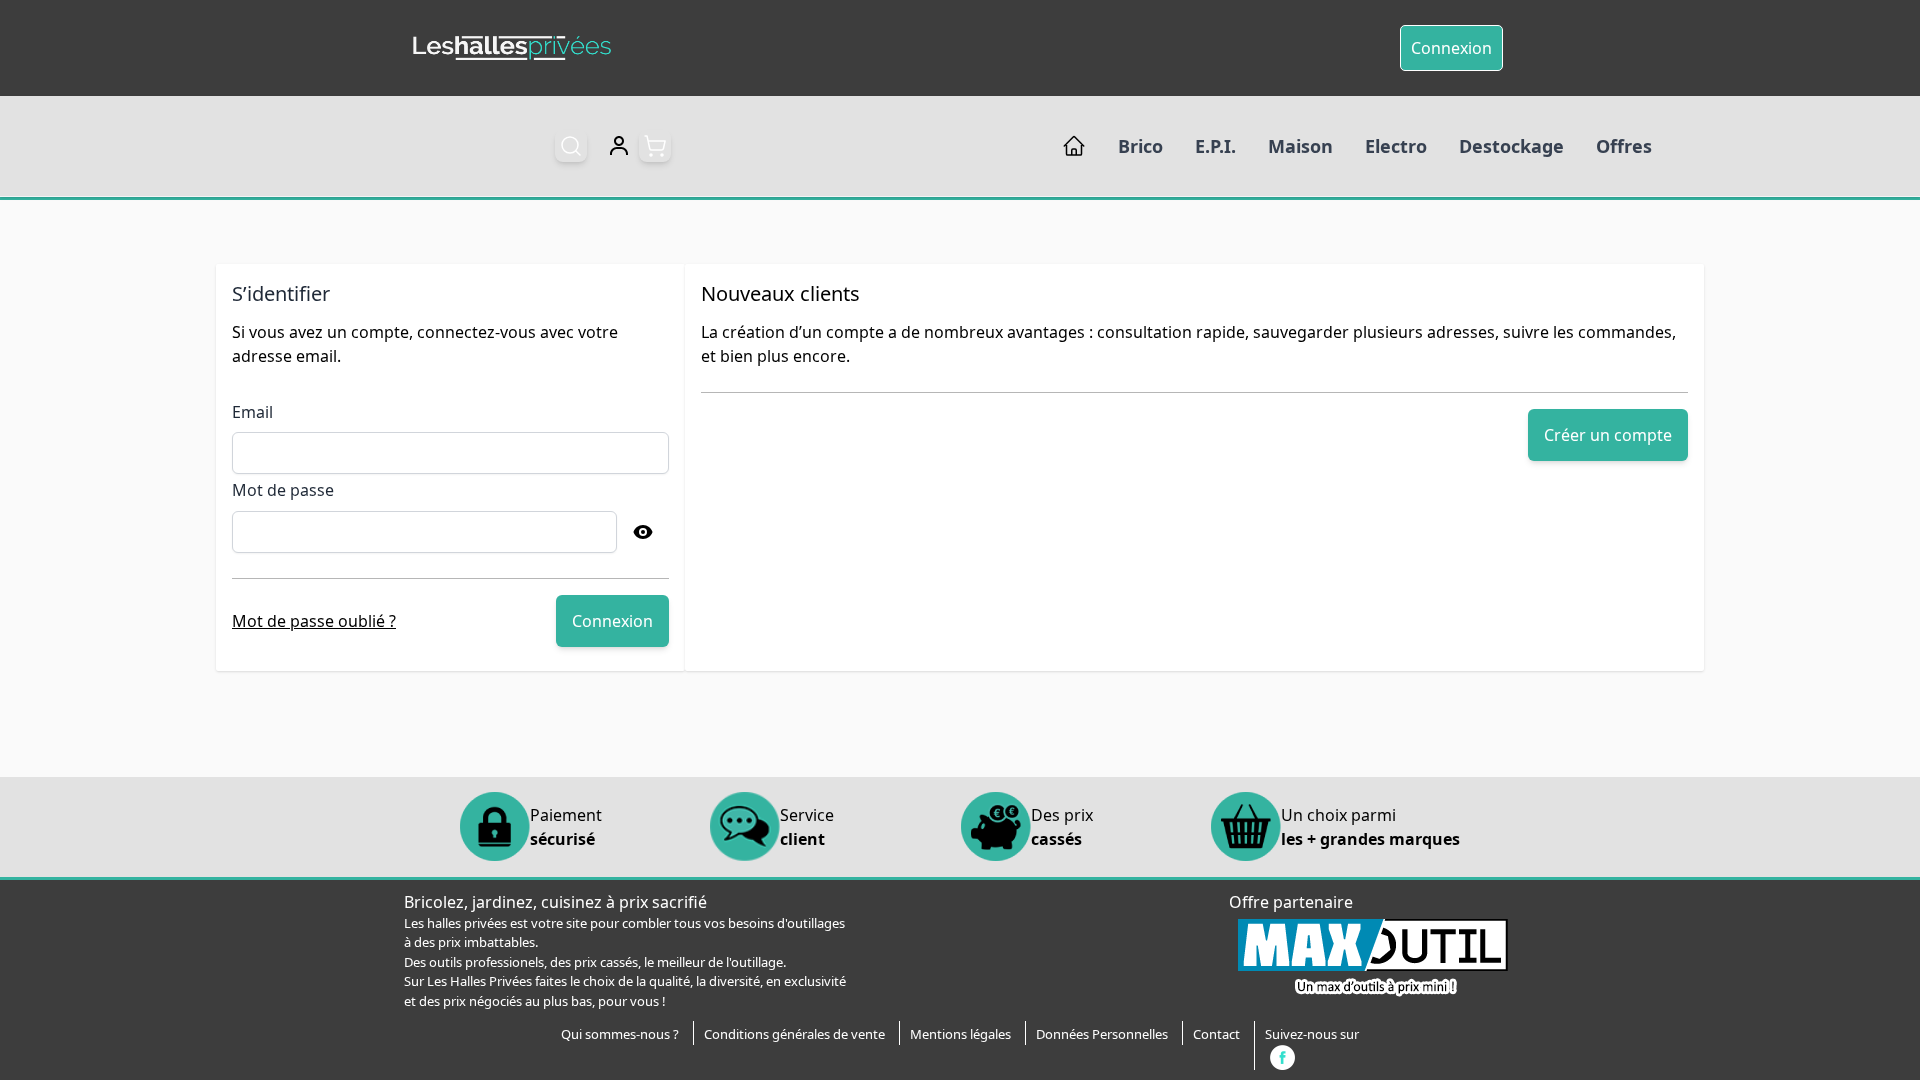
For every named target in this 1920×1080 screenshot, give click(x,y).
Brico (1140, 146)
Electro (1396, 146)
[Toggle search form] (571, 146)
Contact (1216, 1034)
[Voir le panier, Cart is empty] (655, 146)
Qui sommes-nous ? (620, 1034)
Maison (1300, 146)
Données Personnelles (1102, 1034)
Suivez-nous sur (1312, 1034)
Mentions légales (960, 1034)
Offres (1624, 146)
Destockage (1511, 146)
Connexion (1451, 48)
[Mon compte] (619, 146)
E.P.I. (1215, 146)
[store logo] (512, 48)
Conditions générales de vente (794, 1034)
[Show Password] (643, 532)
